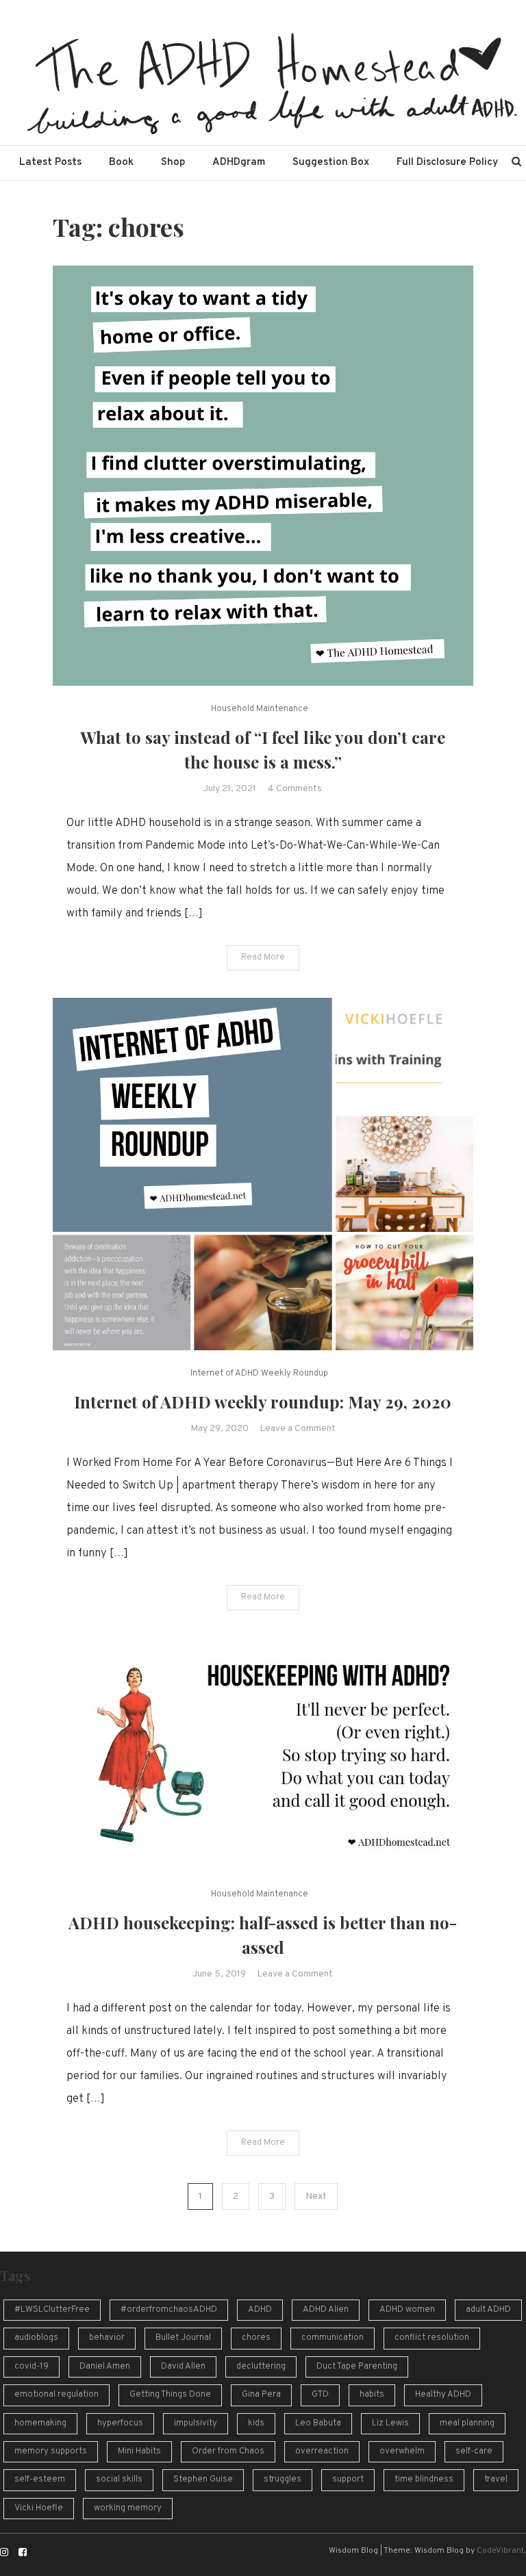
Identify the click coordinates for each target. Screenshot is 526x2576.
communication (333, 2338)
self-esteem (40, 2480)
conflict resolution (432, 2338)
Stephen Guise (203, 2480)
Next (316, 2197)
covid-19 (32, 2367)
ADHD (260, 2310)
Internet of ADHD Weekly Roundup (259, 1374)
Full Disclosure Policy (447, 163)
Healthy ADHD (443, 2395)
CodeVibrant (500, 2551)
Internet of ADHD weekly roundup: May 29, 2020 (263, 1402)
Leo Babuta (318, 2423)
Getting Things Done (170, 2395)
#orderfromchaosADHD (169, 2310)
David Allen (183, 2367)
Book (121, 163)
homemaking (40, 2423)
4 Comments (295, 789)
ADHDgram (239, 163)
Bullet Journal (183, 2338)
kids (256, 2423)
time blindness (424, 2480)
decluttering (261, 2367)
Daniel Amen (105, 2367)
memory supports (51, 2451)
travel (496, 2480)
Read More (263, 957)
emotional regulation (57, 2395)
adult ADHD (488, 2310)
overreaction (322, 2451)
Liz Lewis (390, 2423)
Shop (173, 163)
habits (372, 2395)
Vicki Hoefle (39, 2508)
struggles (283, 2480)
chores (256, 2338)
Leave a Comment (298, 1429)
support (348, 2480)
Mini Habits (139, 2451)
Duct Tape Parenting (357, 2367)
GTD (320, 2395)
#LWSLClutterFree (52, 2310)
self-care (474, 2451)
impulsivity (196, 2423)
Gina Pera (261, 2395)
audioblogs (36, 2338)
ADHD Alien (326, 2310)
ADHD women (407, 2310)
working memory (128, 2508)
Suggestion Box (331, 163)
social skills (119, 2480)
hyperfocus (120, 2423)
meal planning (467, 2423)
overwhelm (402, 2451)
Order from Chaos (228, 2451)
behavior (107, 2338)
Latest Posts (50, 163)
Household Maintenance (260, 709)
